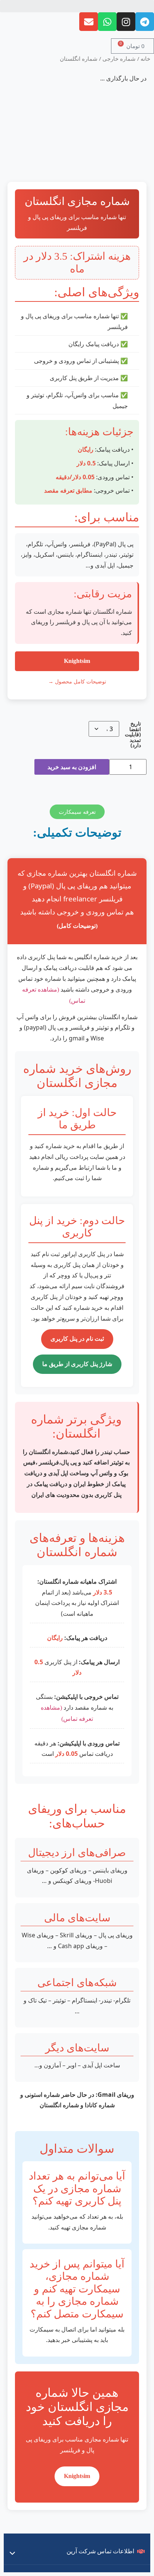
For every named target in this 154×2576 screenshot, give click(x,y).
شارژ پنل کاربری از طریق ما (77, 1364)
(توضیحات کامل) (77, 926)
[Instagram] (126, 22)
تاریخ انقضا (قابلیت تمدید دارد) (133, 734)
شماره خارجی (119, 59)
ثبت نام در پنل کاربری (77, 1339)
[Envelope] (89, 22)
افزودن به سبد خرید (72, 767)
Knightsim (77, 661)
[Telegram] (145, 22)
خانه (145, 59)
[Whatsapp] (107, 22)
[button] (77, 6)
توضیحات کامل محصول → (77, 682)
